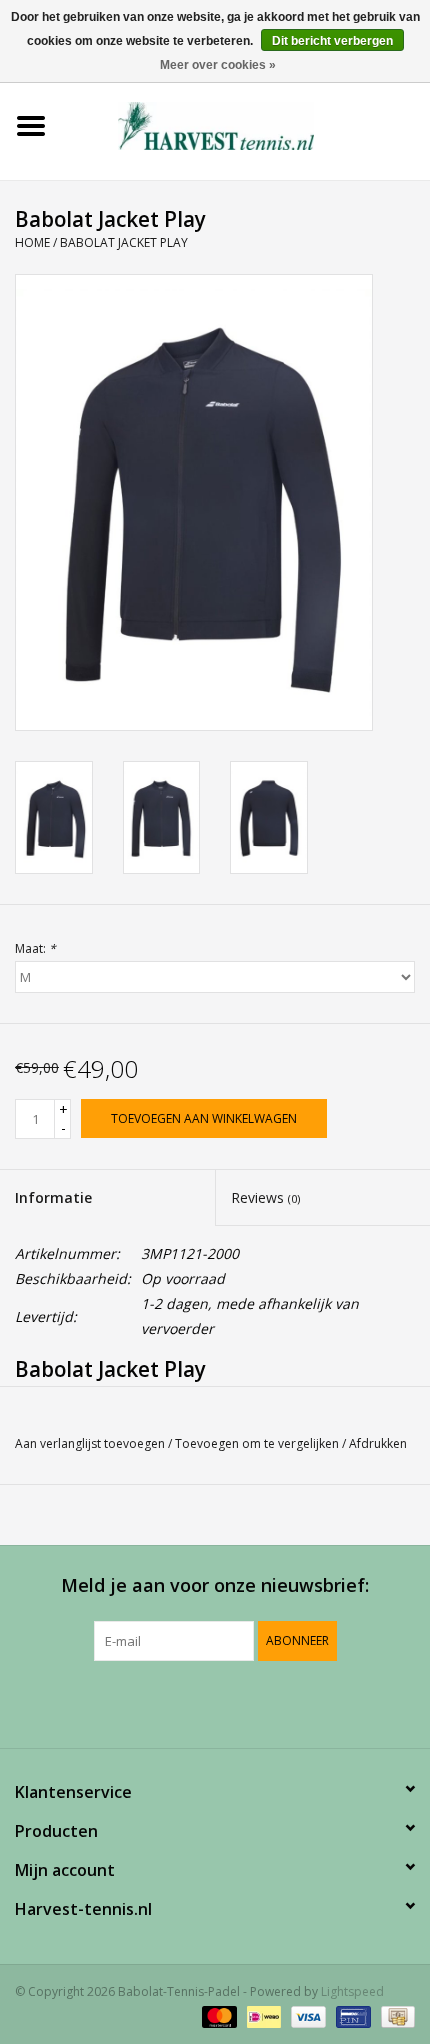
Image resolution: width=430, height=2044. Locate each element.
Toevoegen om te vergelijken (258, 1443)
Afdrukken (378, 1443)
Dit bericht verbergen (332, 41)
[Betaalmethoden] (217, 2016)
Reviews (265, 1197)
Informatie (53, 1197)
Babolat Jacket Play (124, 242)
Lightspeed (352, 1991)
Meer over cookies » (218, 65)
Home (32, 242)
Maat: (35, 948)
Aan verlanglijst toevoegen (90, 1443)
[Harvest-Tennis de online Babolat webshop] (246, 124)
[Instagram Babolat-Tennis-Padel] (269, 1702)
